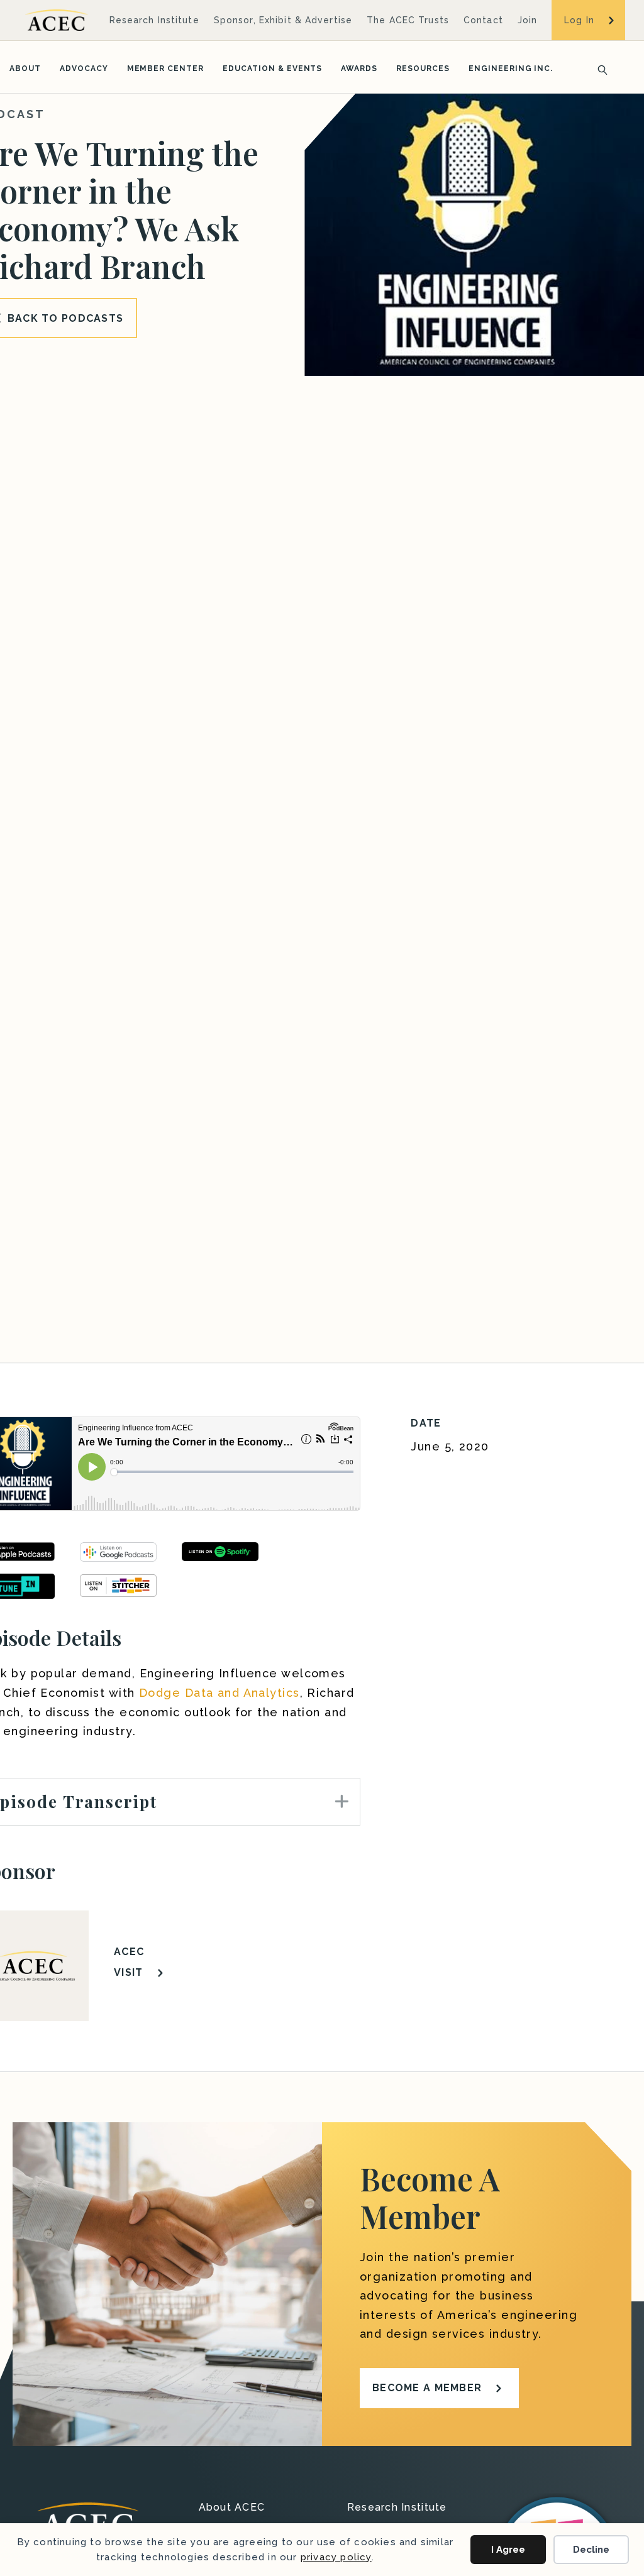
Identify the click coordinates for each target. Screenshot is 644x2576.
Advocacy (84, 69)
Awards (359, 69)
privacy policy (336, 2557)
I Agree (508, 2550)
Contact (483, 20)
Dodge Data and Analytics (219, 1693)
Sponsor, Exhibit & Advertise (283, 20)
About (25, 69)
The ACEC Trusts (408, 20)
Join (527, 20)
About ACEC (232, 2508)
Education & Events (272, 69)
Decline (591, 2550)
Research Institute (154, 20)
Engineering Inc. (511, 69)
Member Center (166, 69)
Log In (579, 20)
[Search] (599, 69)
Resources (423, 69)
